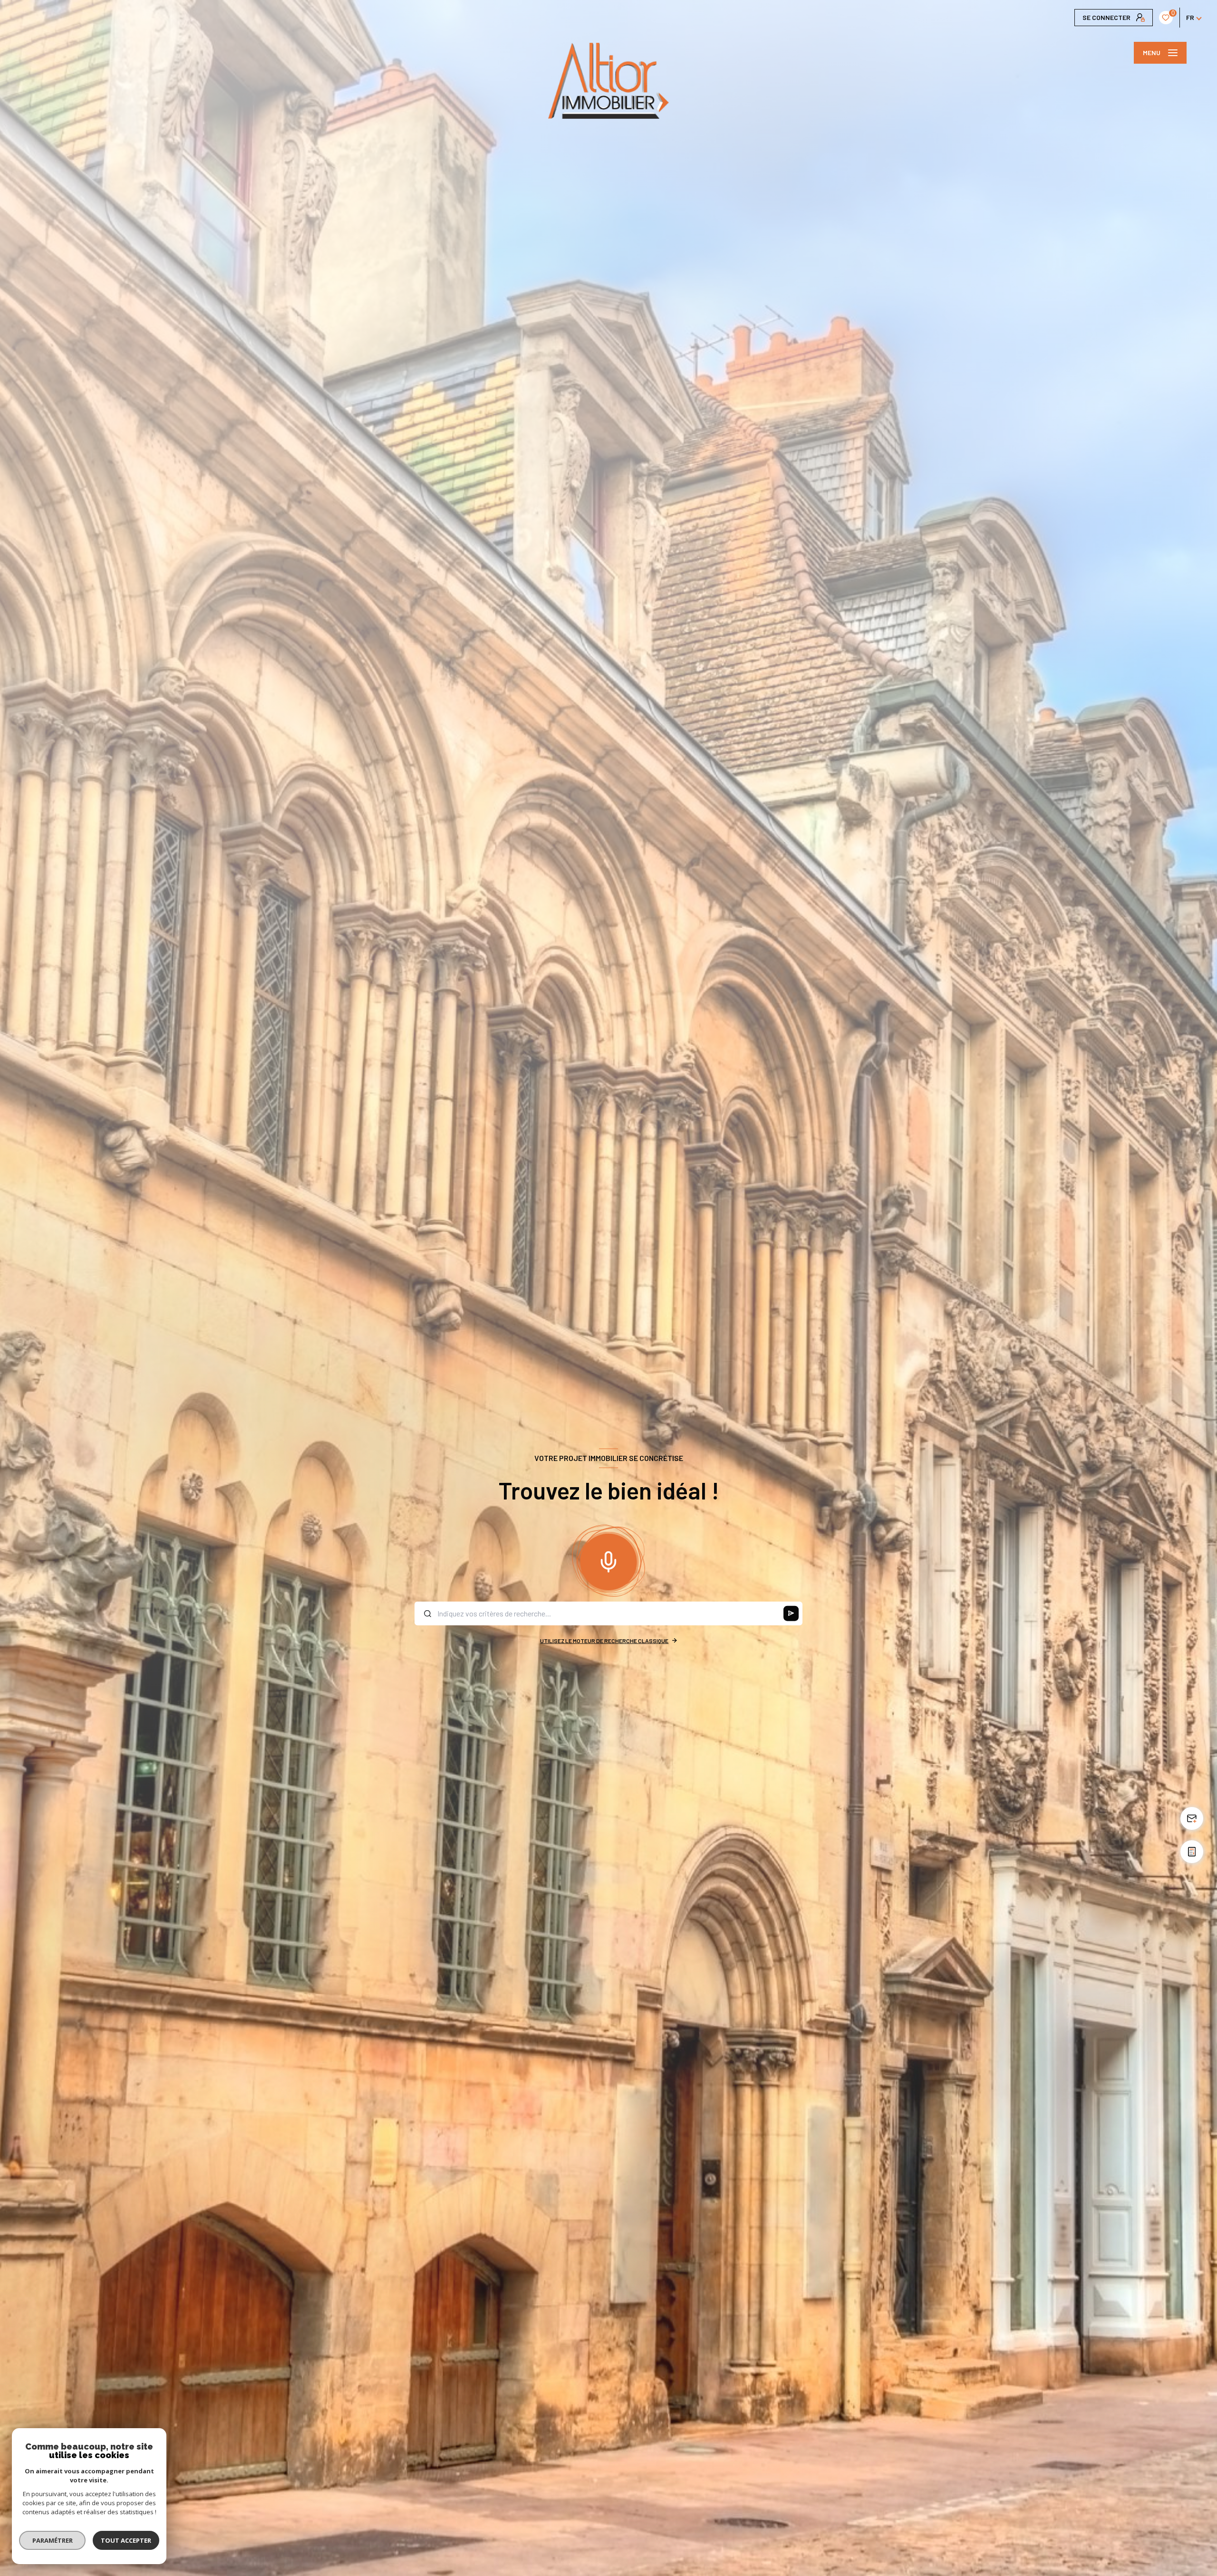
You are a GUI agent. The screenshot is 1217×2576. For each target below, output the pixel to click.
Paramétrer (53, 2540)
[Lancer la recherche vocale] (608, 1560)
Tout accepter (126, 2540)
